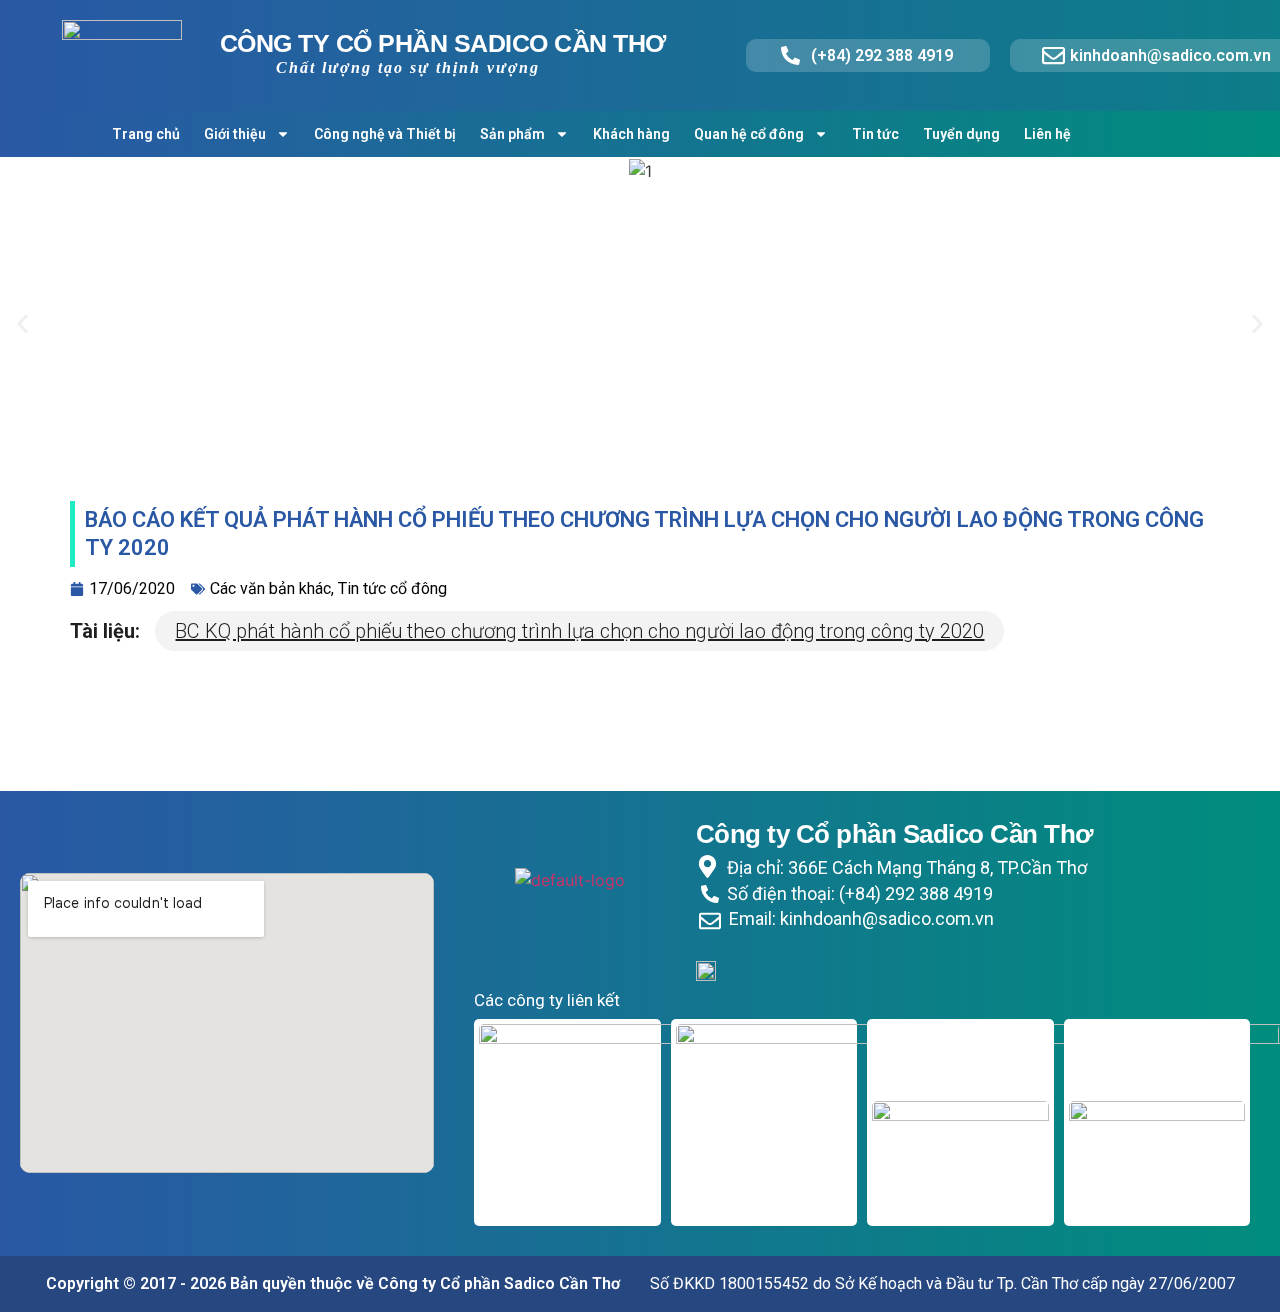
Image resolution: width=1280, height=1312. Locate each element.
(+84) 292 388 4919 (882, 55)
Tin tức (875, 134)
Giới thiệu (235, 134)
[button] (22, 324)
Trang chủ (146, 134)
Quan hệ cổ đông (749, 134)
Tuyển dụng (961, 134)
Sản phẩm (512, 134)
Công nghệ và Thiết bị (385, 134)
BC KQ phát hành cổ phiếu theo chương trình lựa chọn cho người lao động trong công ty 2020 (579, 631)
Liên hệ (1047, 134)
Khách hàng (631, 134)
